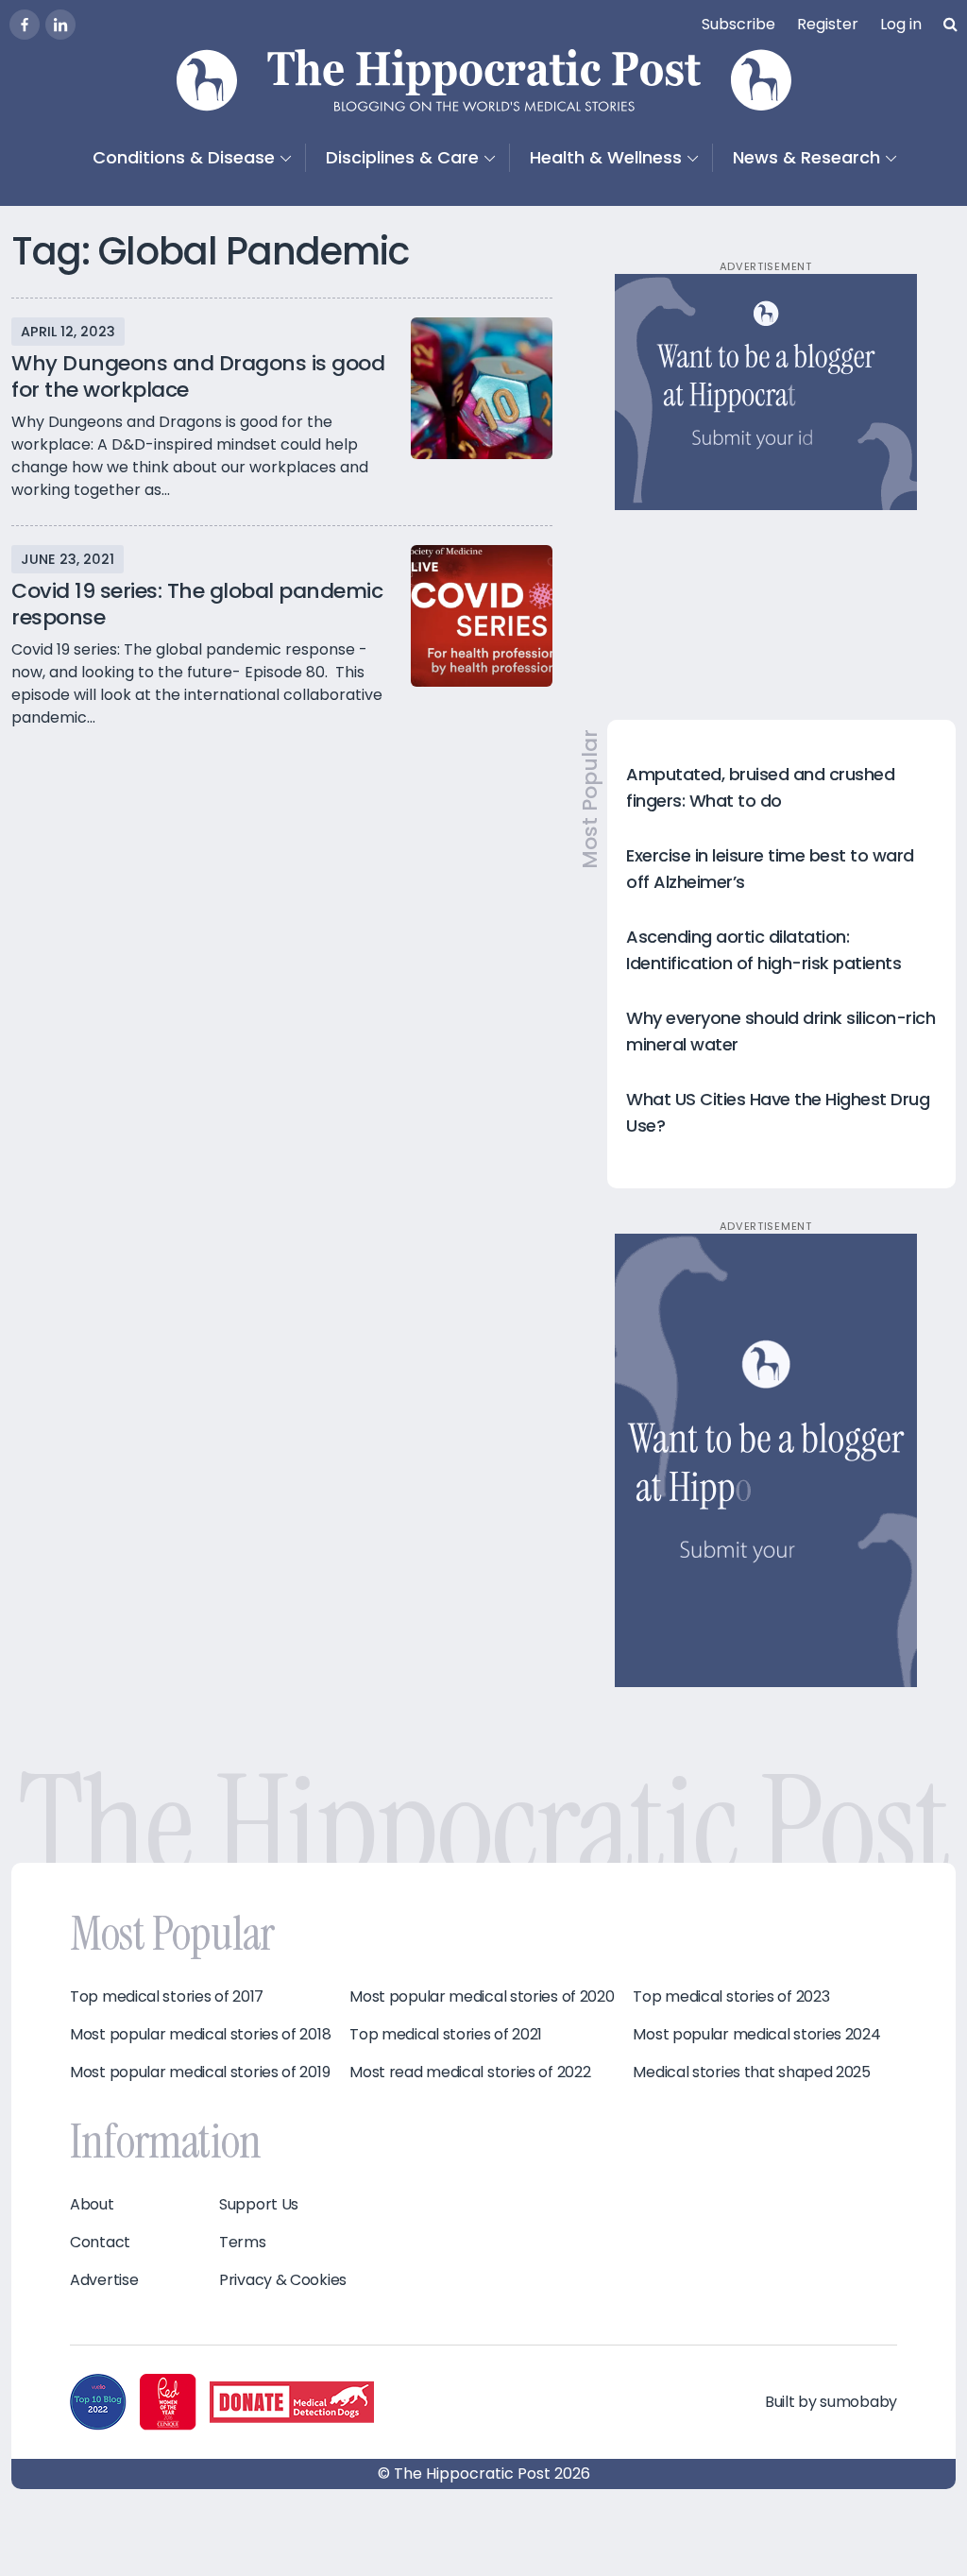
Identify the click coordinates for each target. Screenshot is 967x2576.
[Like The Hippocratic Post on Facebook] (25, 25)
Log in (901, 24)
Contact (100, 2243)
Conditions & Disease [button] (184, 157)
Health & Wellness (606, 157)
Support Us (259, 2205)
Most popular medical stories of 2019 (200, 2073)
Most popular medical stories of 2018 (200, 2035)
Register (828, 24)
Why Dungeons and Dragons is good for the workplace (198, 376)
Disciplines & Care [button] (402, 157)
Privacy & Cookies (283, 2280)
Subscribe (738, 24)
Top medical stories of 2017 (167, 1997)
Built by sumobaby (831, 2402)
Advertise (104, 2280)
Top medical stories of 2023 (731, 1997)
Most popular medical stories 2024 (756, 2035)
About (92, 2205)
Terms (243, 2243)
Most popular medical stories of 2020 (482, 1997)
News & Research (806, 157)
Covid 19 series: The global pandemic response (197, 604)
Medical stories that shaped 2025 (751, 2073)
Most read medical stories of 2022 (470, 2073)
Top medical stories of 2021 (446, 2035)
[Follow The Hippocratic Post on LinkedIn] (60, 25)
